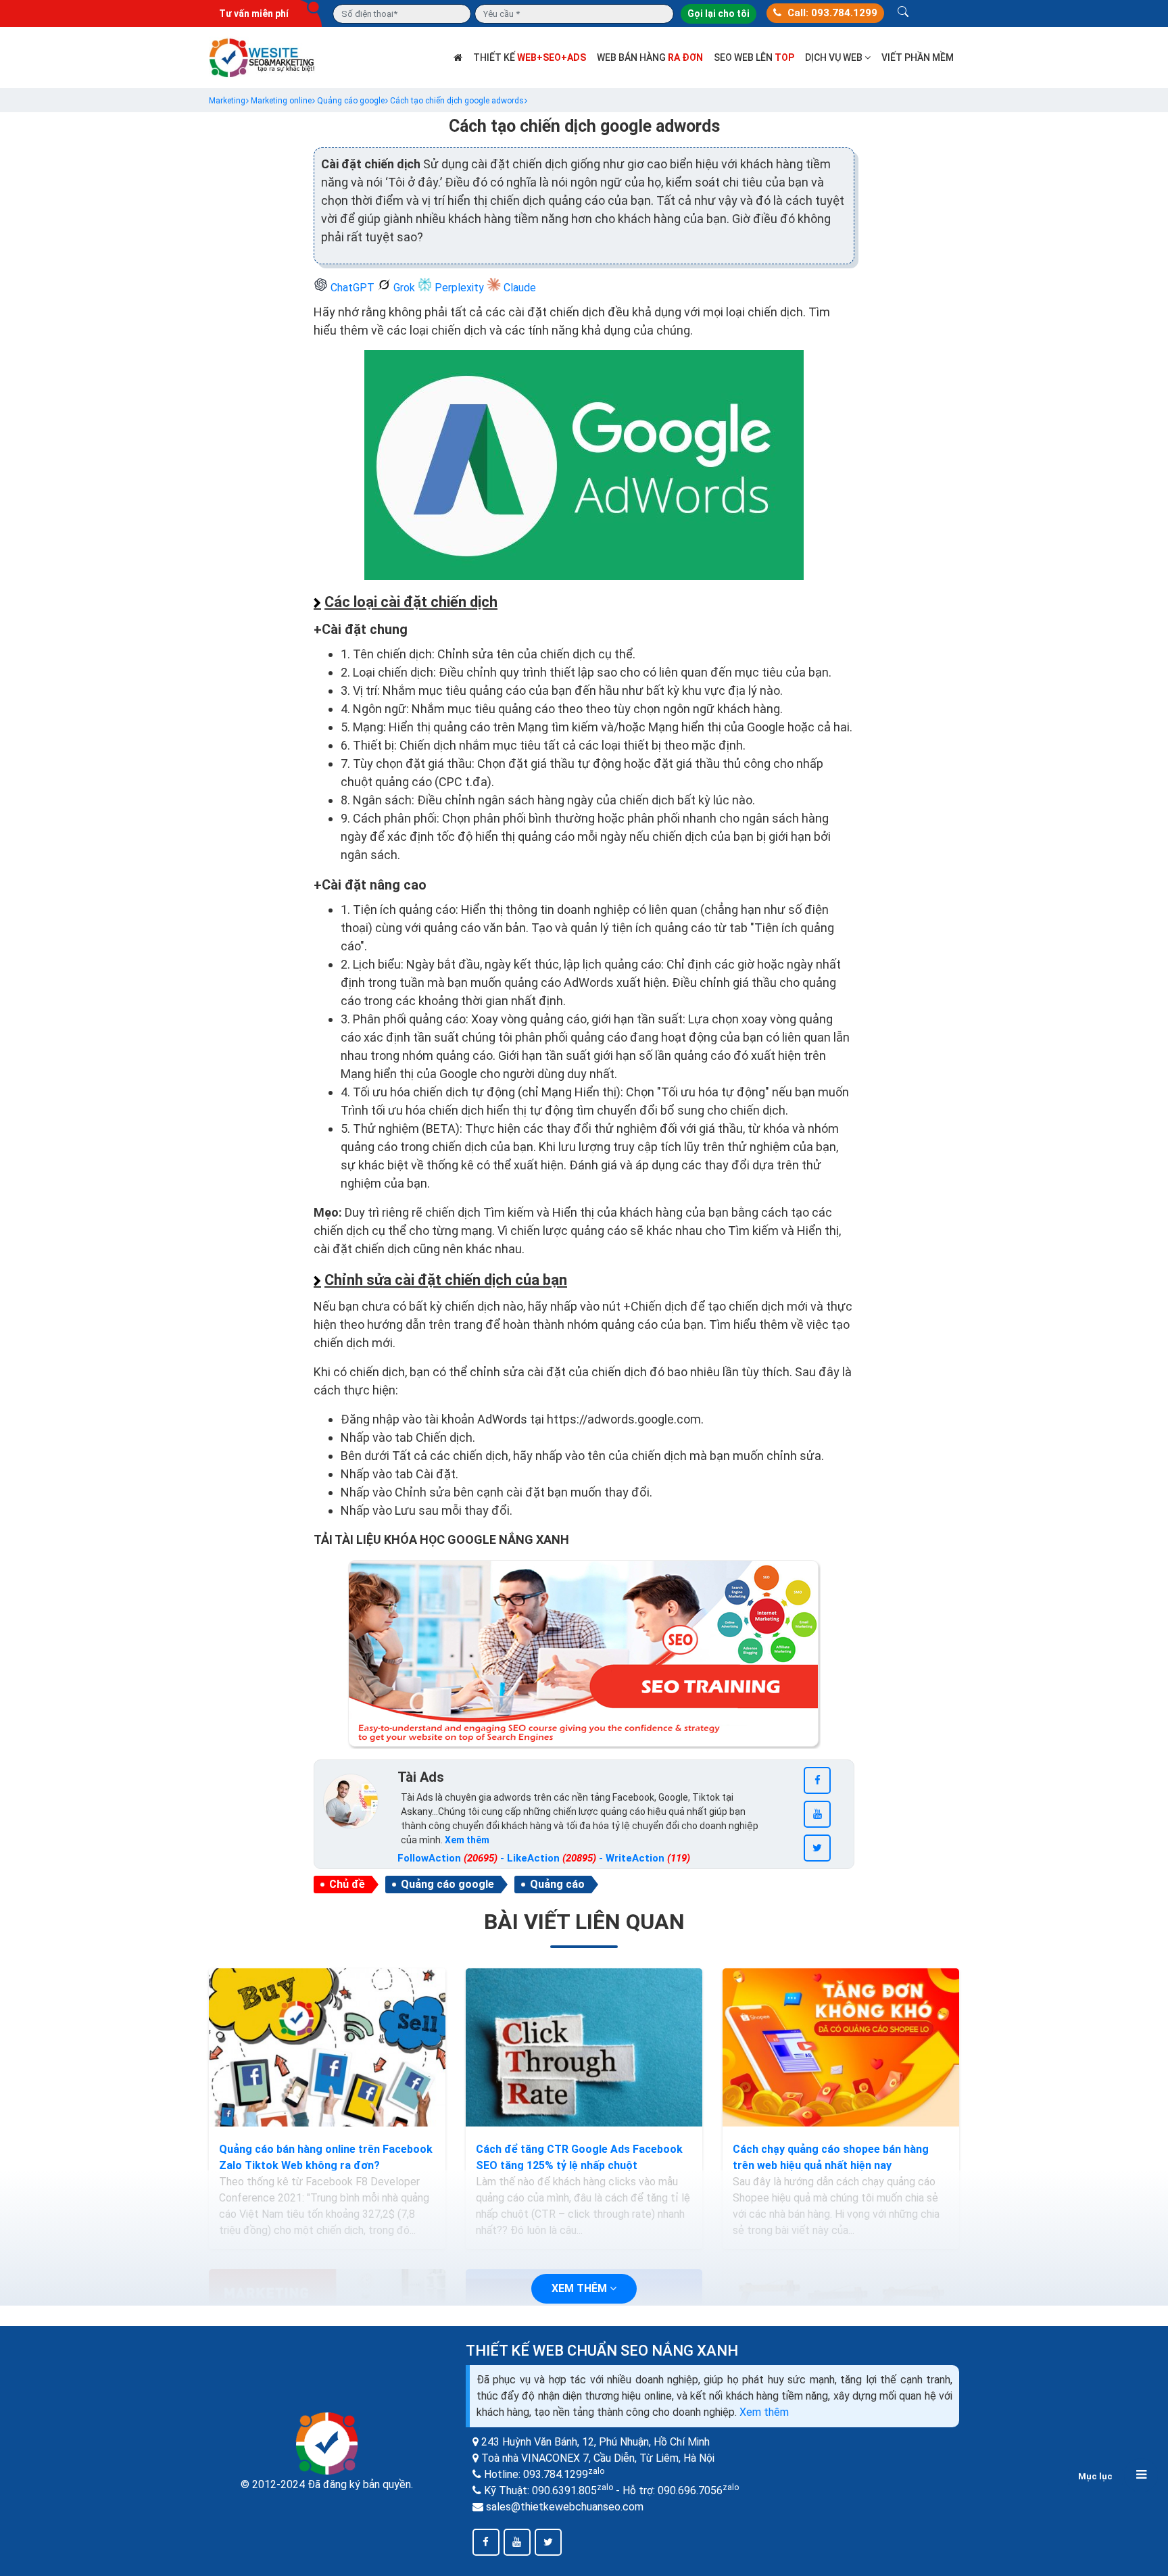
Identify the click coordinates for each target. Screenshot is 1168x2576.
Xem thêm (764, 2412)
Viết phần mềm (918, 57)
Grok (404, 288)
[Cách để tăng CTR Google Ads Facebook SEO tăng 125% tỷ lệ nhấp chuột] (584, 2047)
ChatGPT (352, 288)
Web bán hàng (650, 57)
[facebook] (817, 1780)
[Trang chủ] (458, 57)
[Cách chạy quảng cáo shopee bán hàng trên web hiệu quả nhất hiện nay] (841, 2047)
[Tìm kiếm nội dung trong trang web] (903, 14)
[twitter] (817, 1848)
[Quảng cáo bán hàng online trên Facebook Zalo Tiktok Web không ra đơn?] (327, 2047)
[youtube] (817, 1814)
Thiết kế (530, 57)
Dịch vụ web (835, 57)
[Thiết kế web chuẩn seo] (263, 56)
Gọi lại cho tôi (719, 14)
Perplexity (459, 288)
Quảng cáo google (447, 1884)
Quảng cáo (557, 1884)
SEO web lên (754, 57)
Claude (518, 288)
